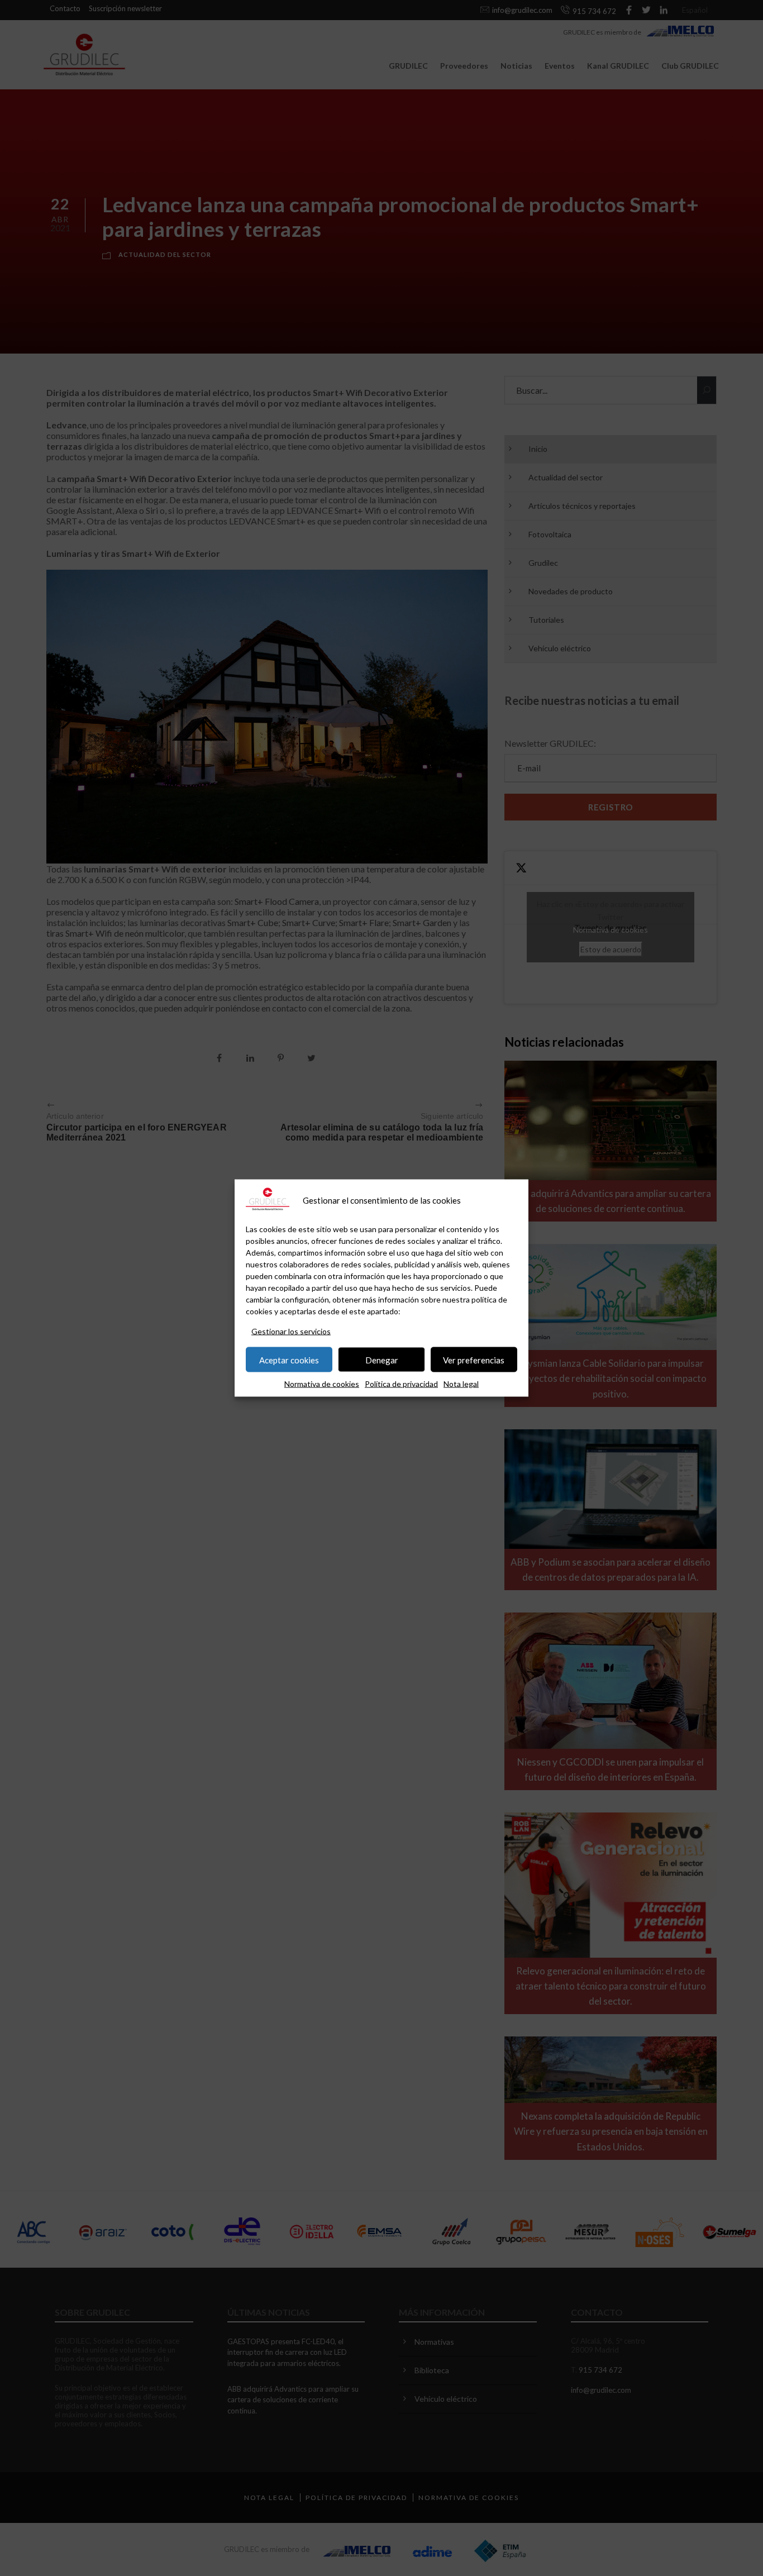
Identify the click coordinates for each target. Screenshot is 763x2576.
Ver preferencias (474, 1359)
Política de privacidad (401, 1384)
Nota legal (461, 1384)
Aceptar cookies (289, 1359)
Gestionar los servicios (291, 1331)
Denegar (382, 1359)
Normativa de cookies (322, 1384)
